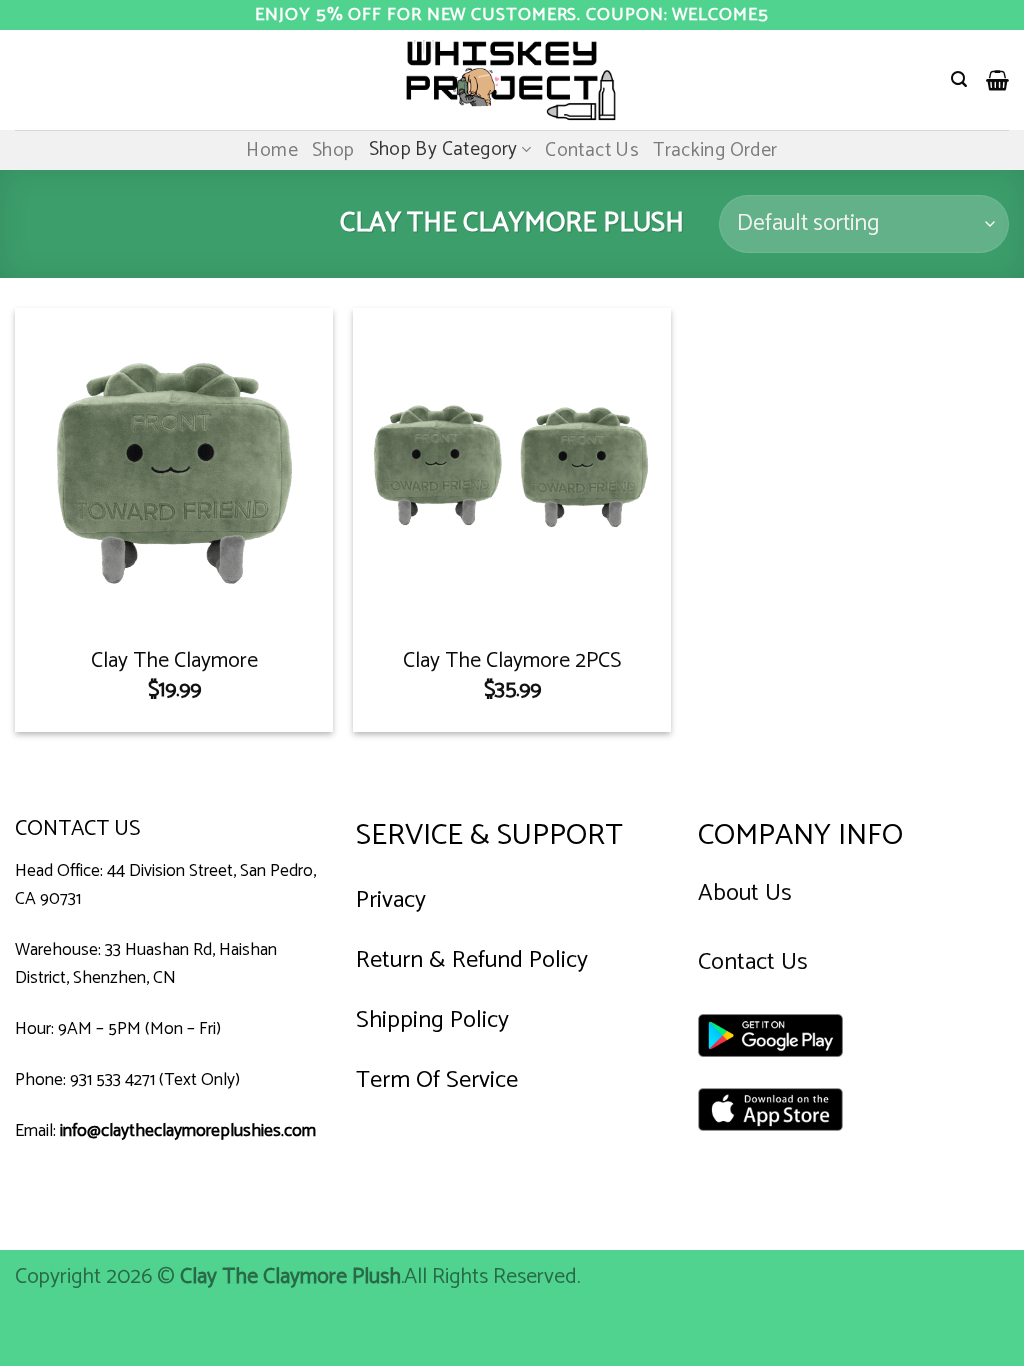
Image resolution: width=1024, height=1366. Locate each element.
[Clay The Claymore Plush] (512, 80)
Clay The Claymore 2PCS (512, 661)
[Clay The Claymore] (174, 467)
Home (272, 150)
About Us (745, 893)
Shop (333, 150)
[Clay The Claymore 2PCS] (512, 467)
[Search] (959, 79)
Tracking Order (715, 150)
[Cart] (997, 80)
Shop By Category (443, 149)
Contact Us (592, 150)
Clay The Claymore (174, 661)
